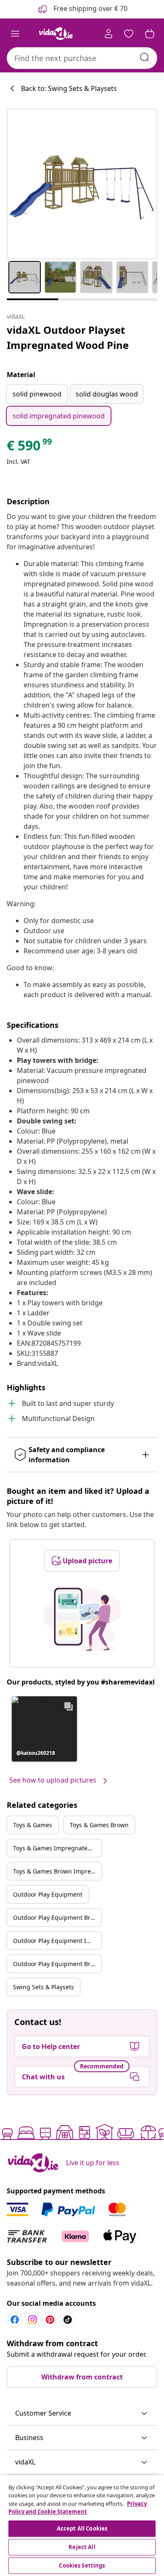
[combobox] (82, 58)
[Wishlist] (129, 34)
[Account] (108, 34)
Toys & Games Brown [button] (99, 1825)
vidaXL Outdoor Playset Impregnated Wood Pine (68, 337)
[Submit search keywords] (145, 57)
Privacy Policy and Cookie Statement (78, 2508)
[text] (30, 447)
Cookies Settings (82, 2565)
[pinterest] (50, 2320)
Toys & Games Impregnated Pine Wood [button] (57, 1848)
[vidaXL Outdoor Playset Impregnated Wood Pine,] (82, 184)
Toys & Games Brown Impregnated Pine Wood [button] (57, 1871)
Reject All (82, 2547)
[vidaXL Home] (56, 34)
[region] (82, 2525)
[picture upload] (82, 1619)
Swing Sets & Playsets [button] (44, 1987)
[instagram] (32, 2320)
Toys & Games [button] (33, 1825)
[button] (44, 1729)
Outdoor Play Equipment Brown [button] (57, 1917)
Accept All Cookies (82, 2528)
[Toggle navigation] (15, 34)
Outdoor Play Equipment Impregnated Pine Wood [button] (57, 1941)
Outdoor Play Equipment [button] (48, 1894)
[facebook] (15, 2320)
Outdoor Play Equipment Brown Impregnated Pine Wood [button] (57, 1964)
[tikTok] (68, 2320)
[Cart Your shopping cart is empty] (150, 34)
